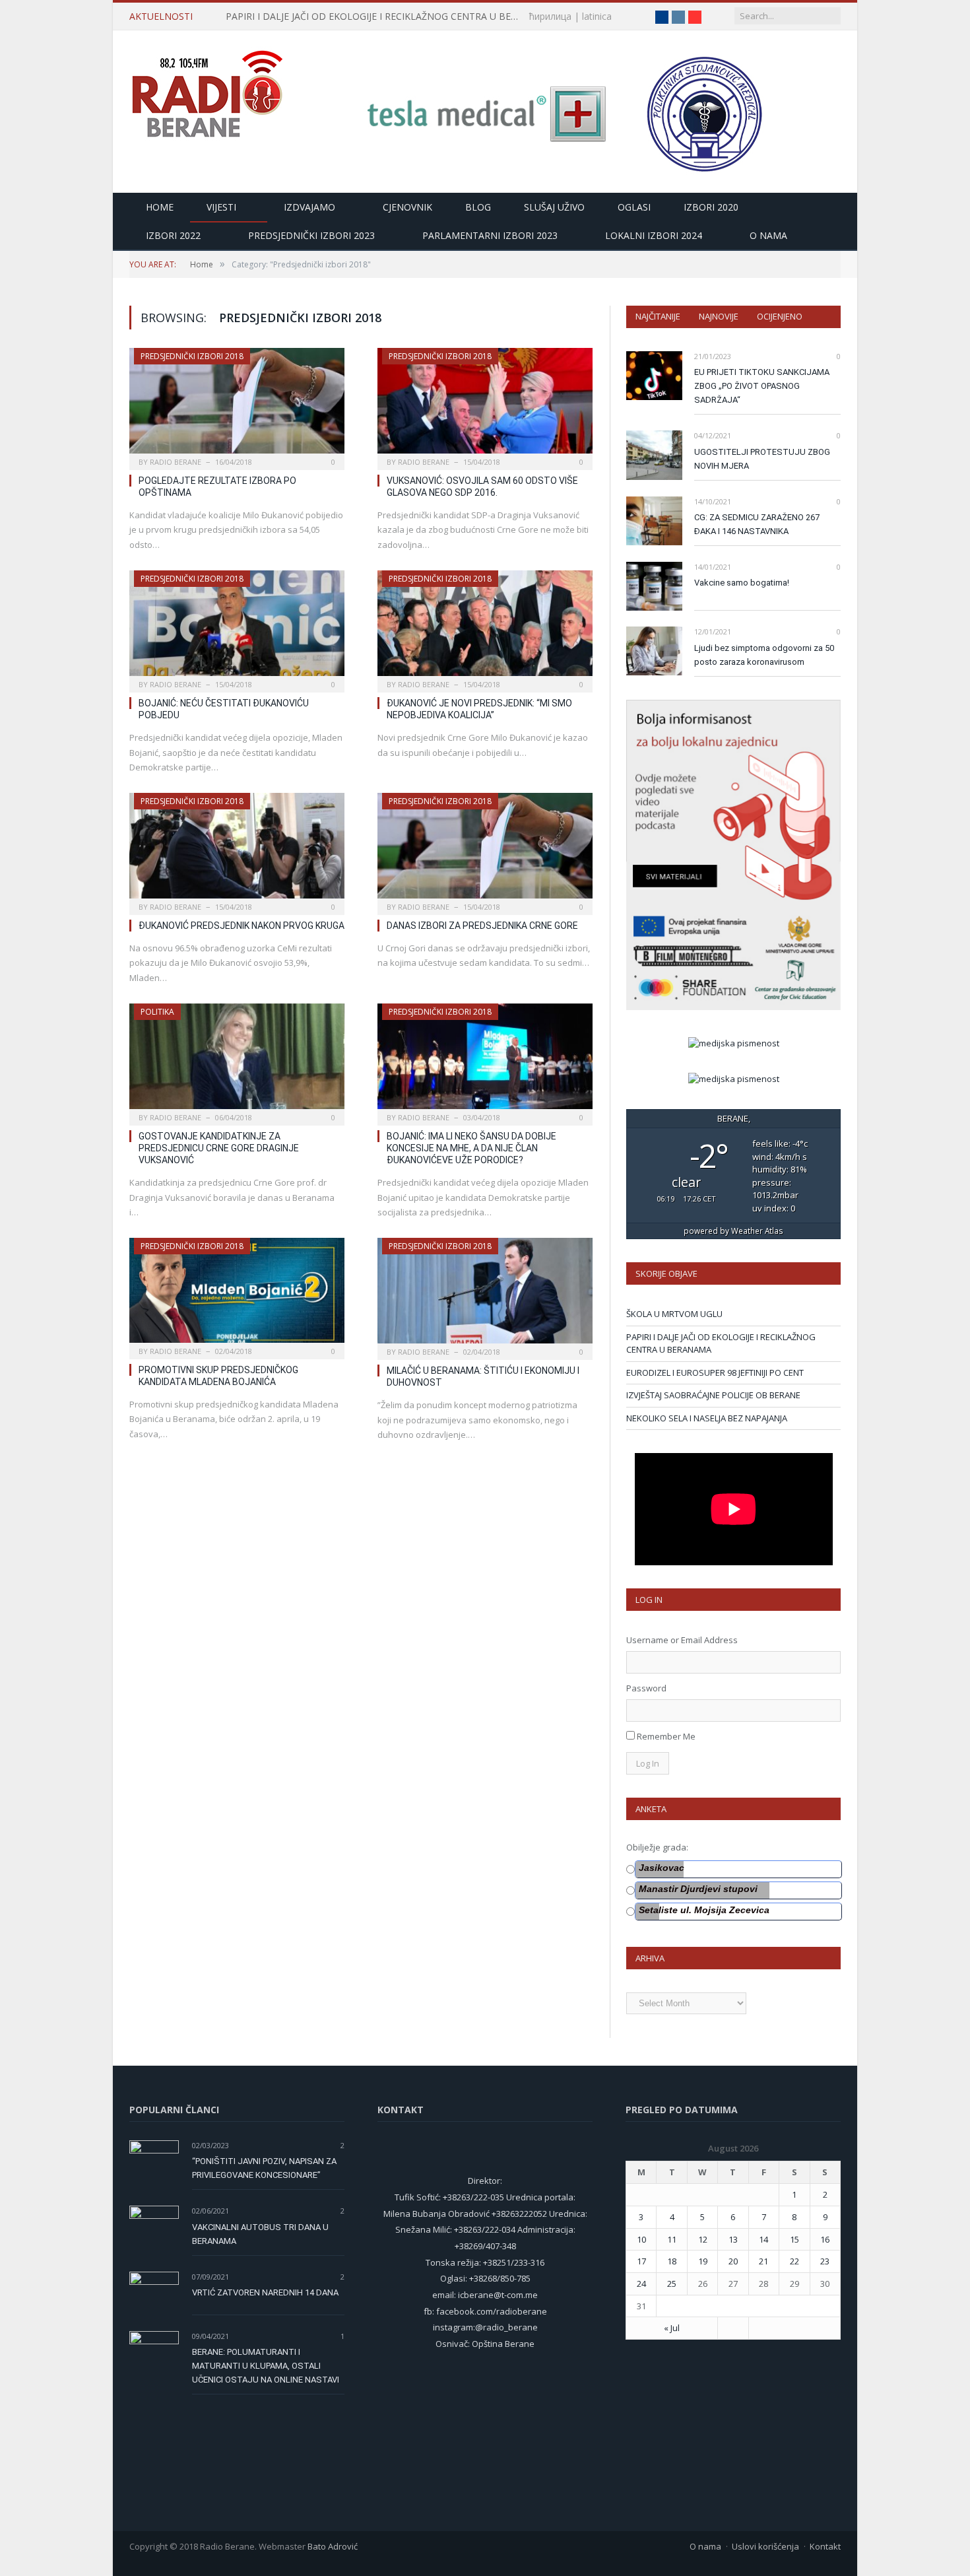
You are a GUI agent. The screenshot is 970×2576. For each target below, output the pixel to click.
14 (763, 2239)
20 (733, 2261)
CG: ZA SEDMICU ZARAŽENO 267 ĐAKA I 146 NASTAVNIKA (757, 524)
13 (733, 2239)
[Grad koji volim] (207, 88)
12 (703, 2239)
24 (641, 2284)
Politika (157, 1012)
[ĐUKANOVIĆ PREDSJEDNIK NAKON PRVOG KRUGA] (237, 850)
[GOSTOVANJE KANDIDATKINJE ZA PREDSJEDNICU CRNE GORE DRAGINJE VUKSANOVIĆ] (237, 1060)
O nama (768, 235)
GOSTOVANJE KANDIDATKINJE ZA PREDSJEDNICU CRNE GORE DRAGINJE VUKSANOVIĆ (219, 1148)
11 (672, 2239)
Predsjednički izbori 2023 (311, 235)
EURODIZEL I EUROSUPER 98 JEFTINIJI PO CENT (715, 1373)
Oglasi (634, 207)
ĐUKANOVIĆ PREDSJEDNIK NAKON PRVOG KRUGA (242, 926)
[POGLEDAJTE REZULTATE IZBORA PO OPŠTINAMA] (237, 405)
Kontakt (825, 2546)
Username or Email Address (682, 1640)
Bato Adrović (333, 2546)
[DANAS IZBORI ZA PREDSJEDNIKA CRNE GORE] (485, 850)
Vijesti (221, 207)
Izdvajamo (309, 207)
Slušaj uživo (554, 207)
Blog (478, 207)
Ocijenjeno (780, 316)
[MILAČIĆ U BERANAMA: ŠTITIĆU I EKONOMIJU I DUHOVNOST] (485, 1295)
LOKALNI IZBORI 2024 (654, 235)
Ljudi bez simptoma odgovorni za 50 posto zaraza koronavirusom (764, 655)
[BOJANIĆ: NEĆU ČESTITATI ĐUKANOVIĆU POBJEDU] (237, 627)
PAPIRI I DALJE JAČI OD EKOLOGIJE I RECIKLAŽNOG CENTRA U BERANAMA (377, 17)
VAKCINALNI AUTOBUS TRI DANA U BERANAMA (260, 2234)
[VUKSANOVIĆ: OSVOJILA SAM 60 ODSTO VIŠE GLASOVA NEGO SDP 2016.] (485, 405)
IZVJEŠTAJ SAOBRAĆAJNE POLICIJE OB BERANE (713, 1395)
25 (672, 2284)
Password (646, 1688)
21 (763, 2261)
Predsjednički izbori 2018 (192, 356)
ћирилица (550, 16)
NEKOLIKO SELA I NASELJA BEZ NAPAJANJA (707, 1418)
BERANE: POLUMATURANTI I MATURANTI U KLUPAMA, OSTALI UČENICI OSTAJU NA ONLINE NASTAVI (266, 2366)
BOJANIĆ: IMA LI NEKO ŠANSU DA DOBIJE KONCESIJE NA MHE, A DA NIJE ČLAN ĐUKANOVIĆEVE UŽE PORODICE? (471, 1148)
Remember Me (666, 1736)
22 (794, 2261)
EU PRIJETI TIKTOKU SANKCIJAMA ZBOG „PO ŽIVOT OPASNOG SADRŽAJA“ (762, 386)
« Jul (672, 2328)
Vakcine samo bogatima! (742, 583)
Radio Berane (176, 462)
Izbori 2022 (173, 235)
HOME (160, 207)
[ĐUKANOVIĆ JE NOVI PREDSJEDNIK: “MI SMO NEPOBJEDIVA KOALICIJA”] (485, 627)
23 (825, 2261)
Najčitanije (658, 316)
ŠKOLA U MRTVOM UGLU (674, 1314)
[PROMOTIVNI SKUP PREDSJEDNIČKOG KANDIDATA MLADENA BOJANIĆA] (237, 1294)
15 (794, 2239)
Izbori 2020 (711, 207)
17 (641, 2261)
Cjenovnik (407, 207)
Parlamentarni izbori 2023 (490, 235)
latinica (597, 16)
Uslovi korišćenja (765, 2546)
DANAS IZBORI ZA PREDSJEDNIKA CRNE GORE (482, 926)
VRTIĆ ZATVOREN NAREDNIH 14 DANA (265, 2292)
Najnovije (719, 316)
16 (825, 2239)
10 (641, 2239)
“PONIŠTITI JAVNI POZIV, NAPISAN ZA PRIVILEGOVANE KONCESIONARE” (264, 2168)
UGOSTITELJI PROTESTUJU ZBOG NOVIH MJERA (762, 459)
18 (672, 2261)
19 (703, 2261)
